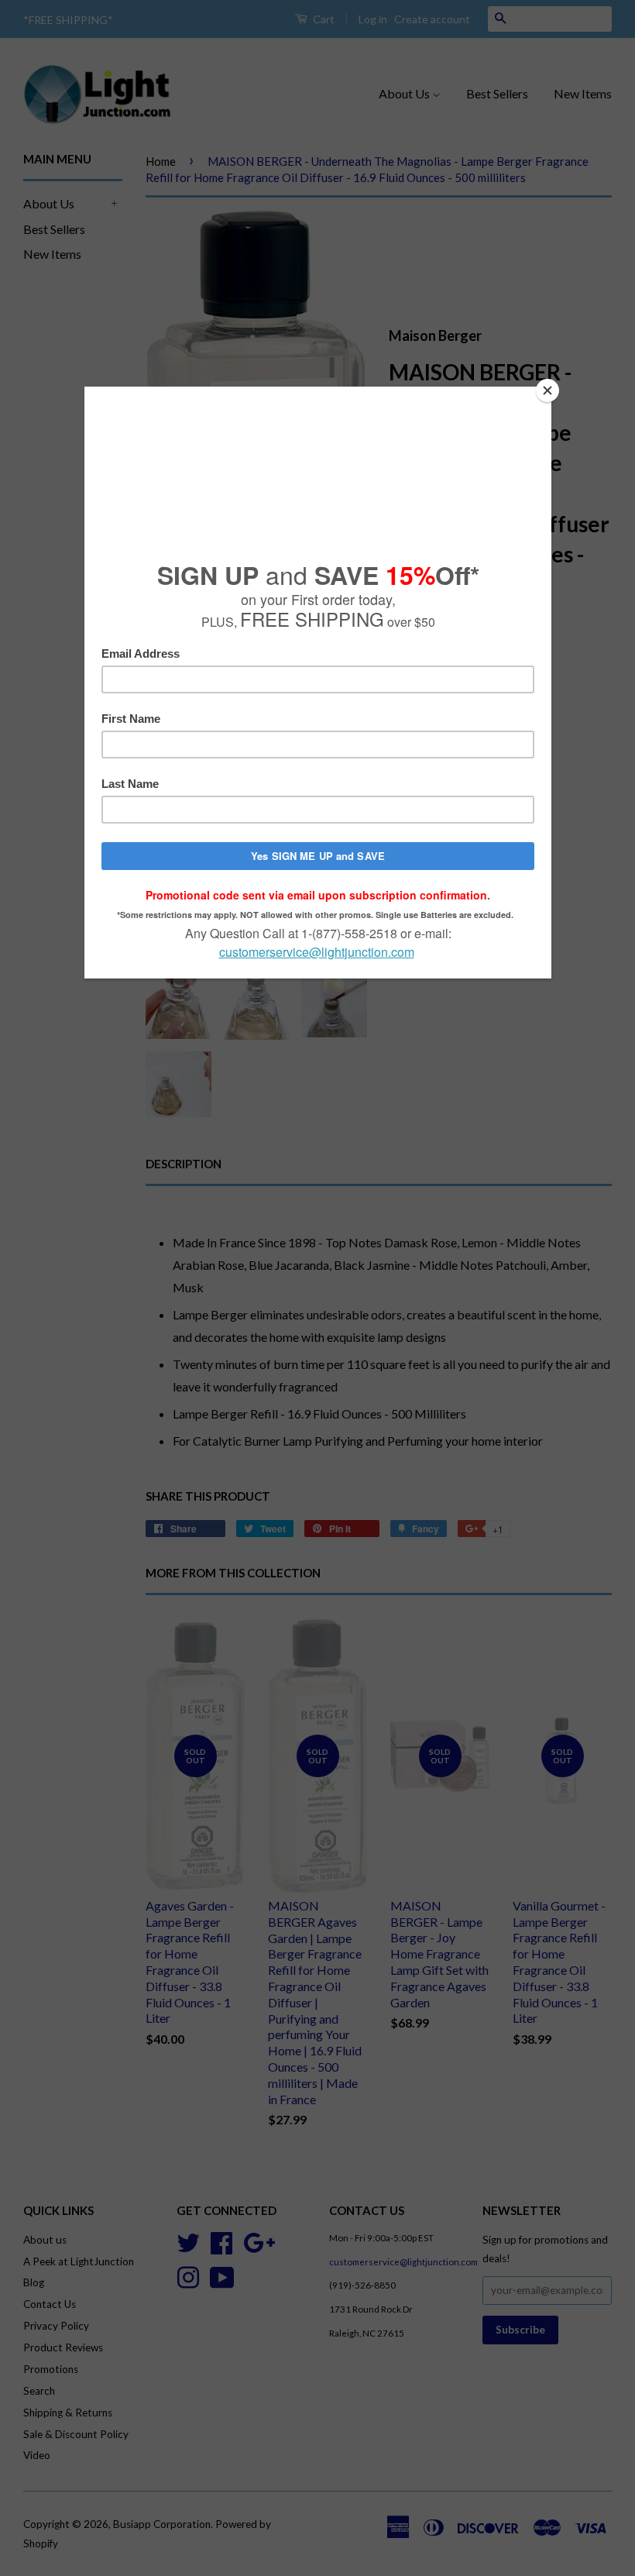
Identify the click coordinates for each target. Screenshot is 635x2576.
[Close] (547, 390)
